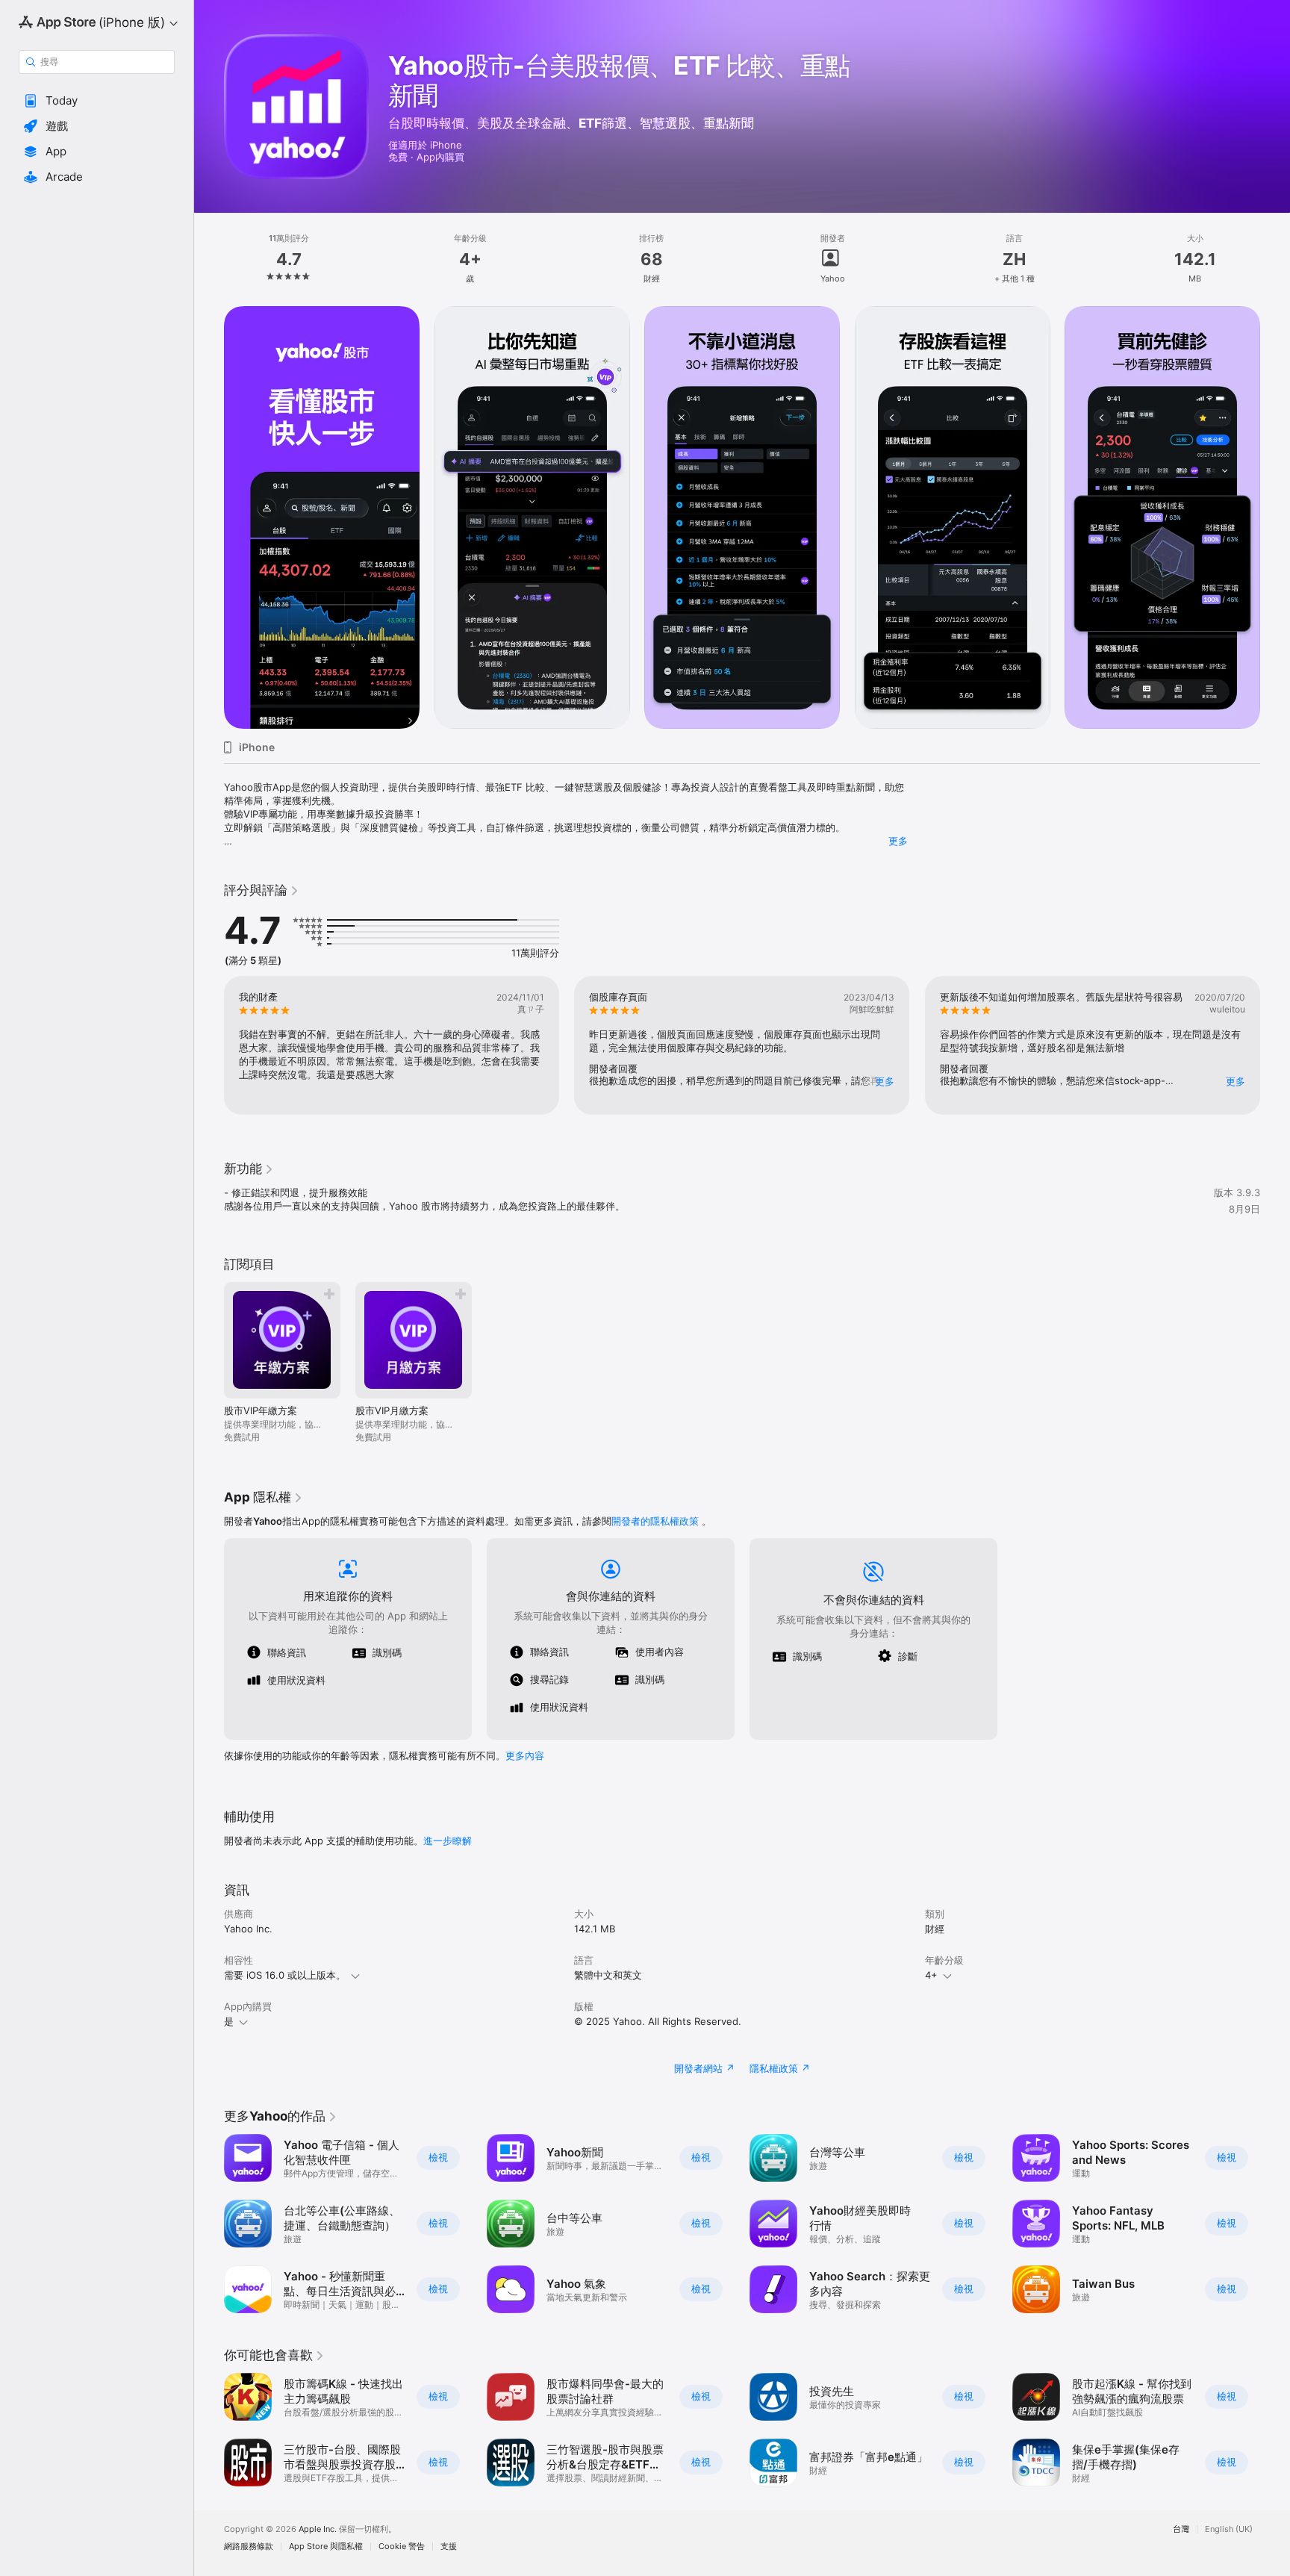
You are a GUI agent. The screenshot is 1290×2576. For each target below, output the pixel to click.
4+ (931, 1975)
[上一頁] (209, 517)
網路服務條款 (249, 2547)
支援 (449, 2547)
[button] (97, 101)
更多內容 (525, 1755)
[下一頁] (1275, 517)
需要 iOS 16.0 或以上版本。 (285, 1975)
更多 (898, 841)
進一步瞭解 (448, 1841)
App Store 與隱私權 (326, 2547)
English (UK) (1229, 2529)
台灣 (1181, 2529)
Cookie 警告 (402, 2547)
